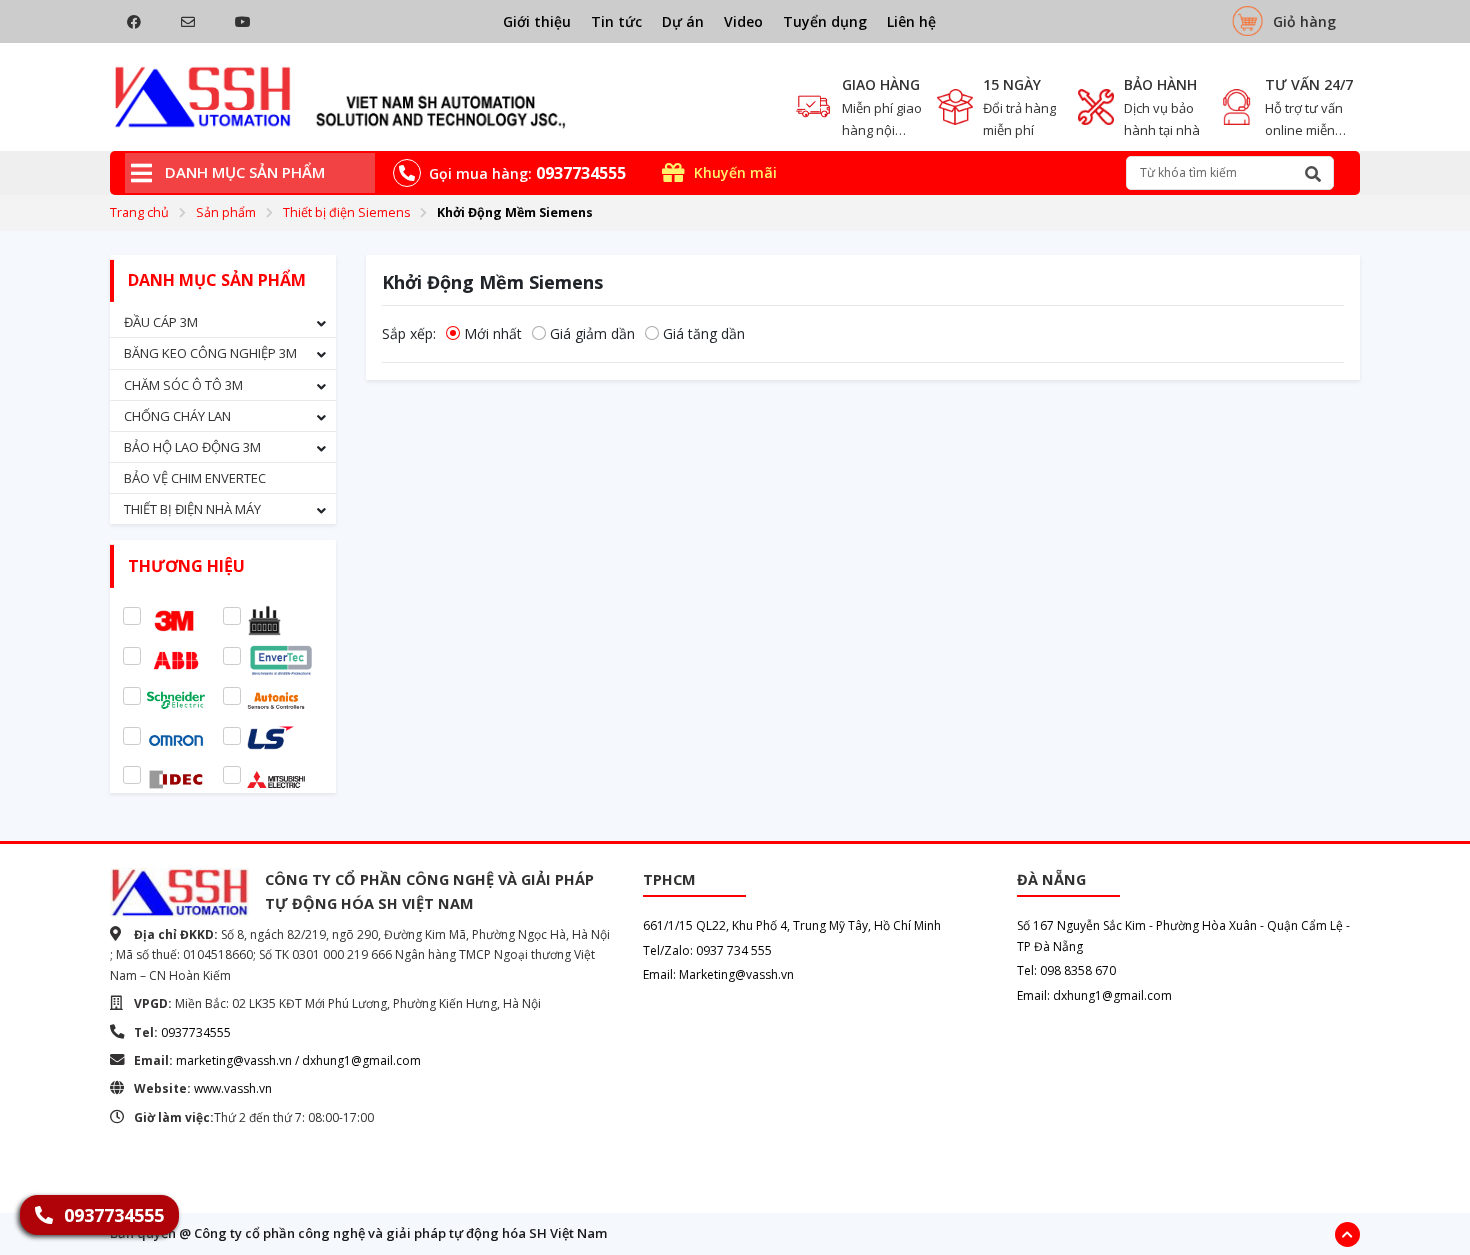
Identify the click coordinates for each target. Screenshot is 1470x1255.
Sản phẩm (226, 212)
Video (743, 21)
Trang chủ (139, 212)
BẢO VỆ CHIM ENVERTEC (195, 478)
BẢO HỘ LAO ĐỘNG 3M (192, 447)
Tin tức (616, 21)
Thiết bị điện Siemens (346, 212)
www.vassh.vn (233, 1088)
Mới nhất (493, 333)
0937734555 (196, 1032)
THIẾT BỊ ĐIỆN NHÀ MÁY (192, 509)
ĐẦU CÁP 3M (161, 322)
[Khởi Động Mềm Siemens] (340, 97)
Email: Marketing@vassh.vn (718, 974)
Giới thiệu (537, 21)
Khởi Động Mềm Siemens (515, 212)
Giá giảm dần (592, 333)
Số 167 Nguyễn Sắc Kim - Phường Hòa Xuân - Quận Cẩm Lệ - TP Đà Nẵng (1183, 935)
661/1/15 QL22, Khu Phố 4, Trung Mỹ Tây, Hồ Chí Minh (792, 925)
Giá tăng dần (704, 333)
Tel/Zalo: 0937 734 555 (707, 950)
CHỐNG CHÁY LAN (177, 416)
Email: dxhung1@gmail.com (1094, 995)
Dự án (683, 21)
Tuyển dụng (825, 21)
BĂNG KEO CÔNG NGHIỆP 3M (210, 353)
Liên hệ (911, 21)
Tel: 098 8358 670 (1066, 970)
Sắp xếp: (409, 333)
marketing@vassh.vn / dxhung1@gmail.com (298, 1060)
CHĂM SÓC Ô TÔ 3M (183, 385)
